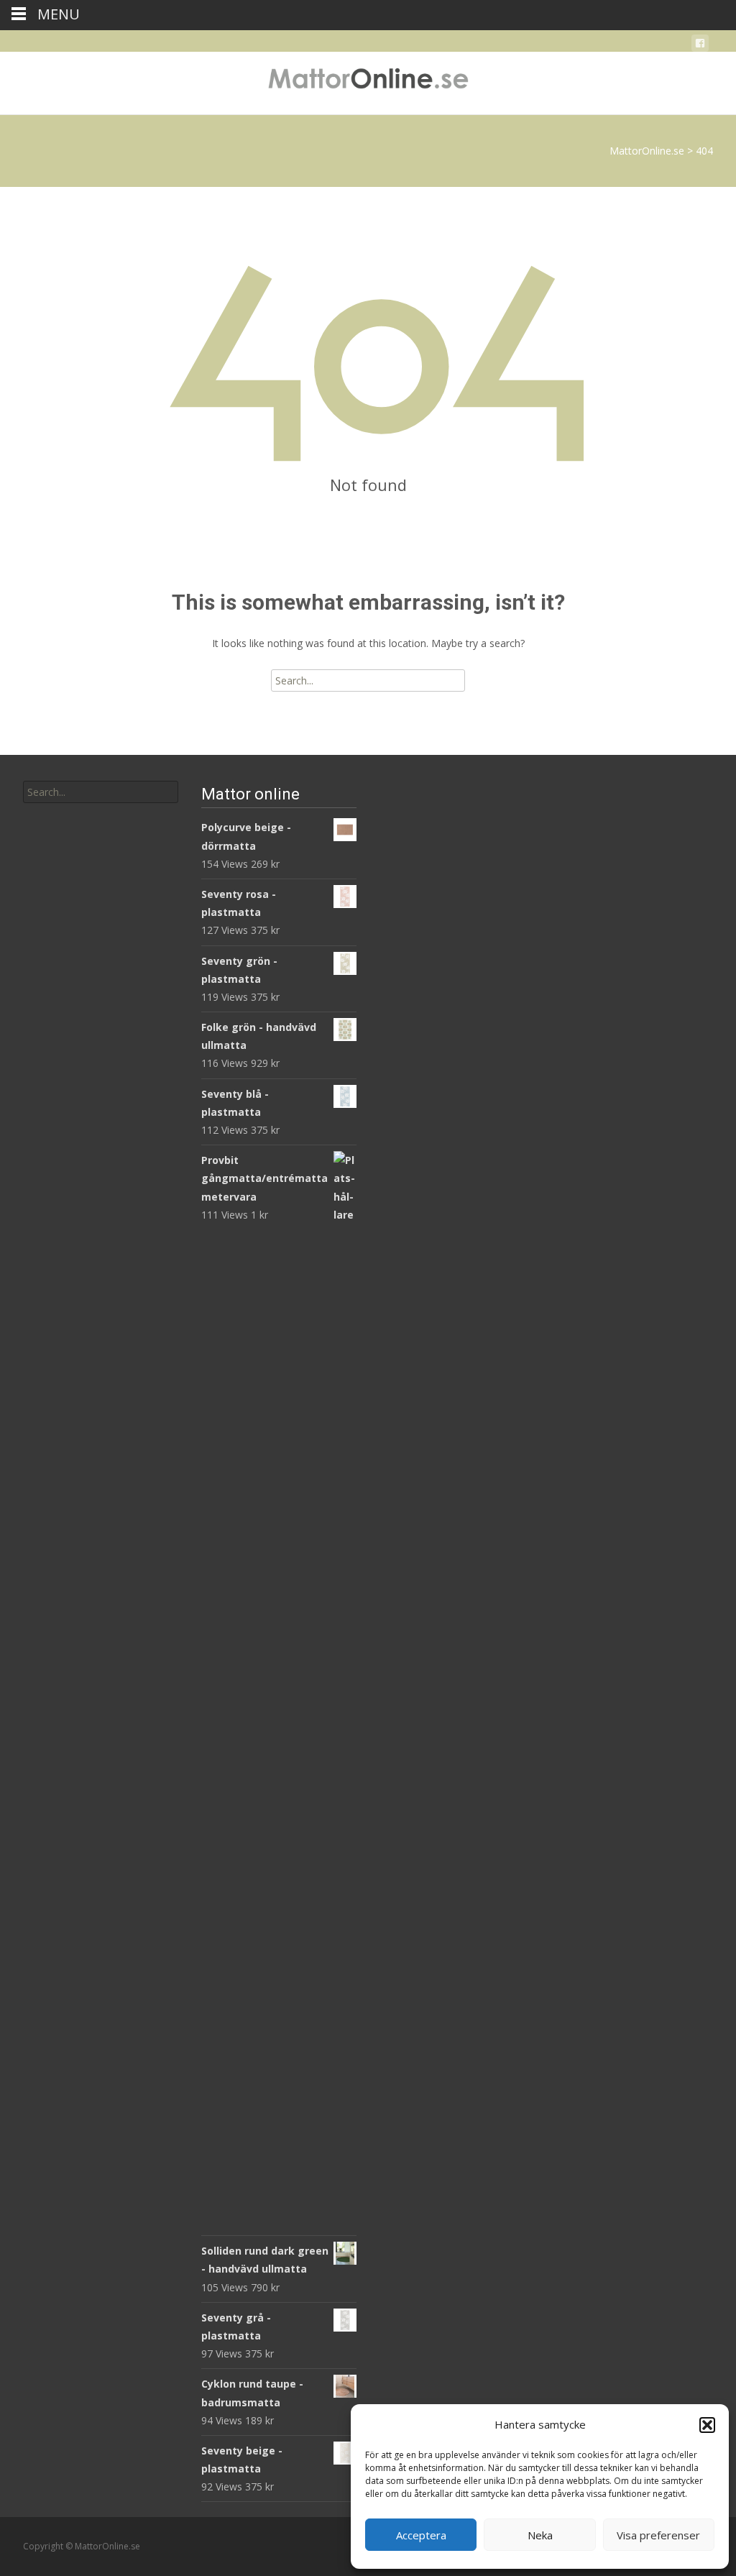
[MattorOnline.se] (368, 81)
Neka (540, 2535)
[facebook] (700, 46)
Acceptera (421, 2535)
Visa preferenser (658, 2535)
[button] (707, 2425)
